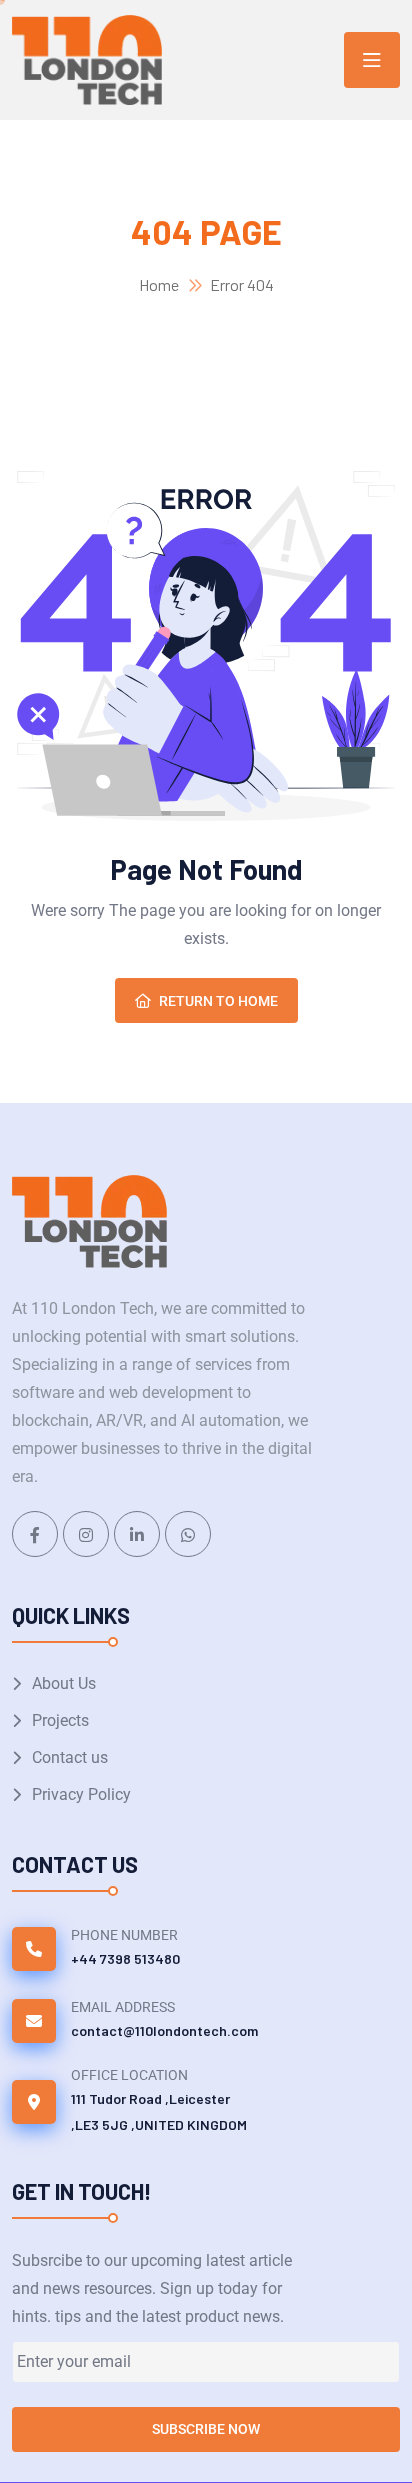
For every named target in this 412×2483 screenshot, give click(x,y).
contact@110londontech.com (164, 2030)
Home (159, 284)
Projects (60, 1720)
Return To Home (218, 1001)
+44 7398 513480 (125, 1958)
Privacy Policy (81, 1794)
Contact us (70, 1757)
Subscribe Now (206, 2429)
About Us (64, 1683)
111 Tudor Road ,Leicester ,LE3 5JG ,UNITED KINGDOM (159, 2111)
